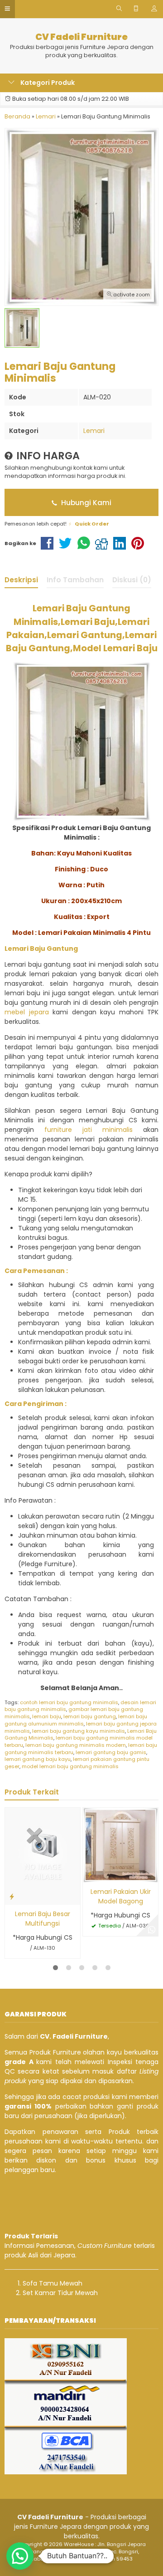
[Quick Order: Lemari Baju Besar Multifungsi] (12, 1896)
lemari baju (47, 1716)
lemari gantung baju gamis (111, 1752)
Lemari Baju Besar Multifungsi (43, 1919)
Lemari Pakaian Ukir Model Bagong (121, 1896)
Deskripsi (21, 580)
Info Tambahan (75, 580)
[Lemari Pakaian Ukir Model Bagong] (120, 1844)
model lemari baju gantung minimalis (70, 1766)
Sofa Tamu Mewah (53, 2283)
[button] (20, 2556)
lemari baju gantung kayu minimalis (79, 1731)
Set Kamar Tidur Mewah (60, 2293)
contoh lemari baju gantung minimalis (69, 1702)
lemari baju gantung (90, 1716)
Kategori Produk (47, 83)
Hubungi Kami (85, 503)
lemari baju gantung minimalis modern (76, 1745)
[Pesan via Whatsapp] (152, 1930)
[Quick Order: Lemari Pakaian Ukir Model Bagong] (90, 1874)
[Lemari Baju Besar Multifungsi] (43, 1856)
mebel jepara (27, 1012)
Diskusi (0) (132, 580)
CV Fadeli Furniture (81, 37)
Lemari (94, 431)
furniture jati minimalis (89, 1130)
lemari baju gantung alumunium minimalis (76, 1720)
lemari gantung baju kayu (38, 1759)
